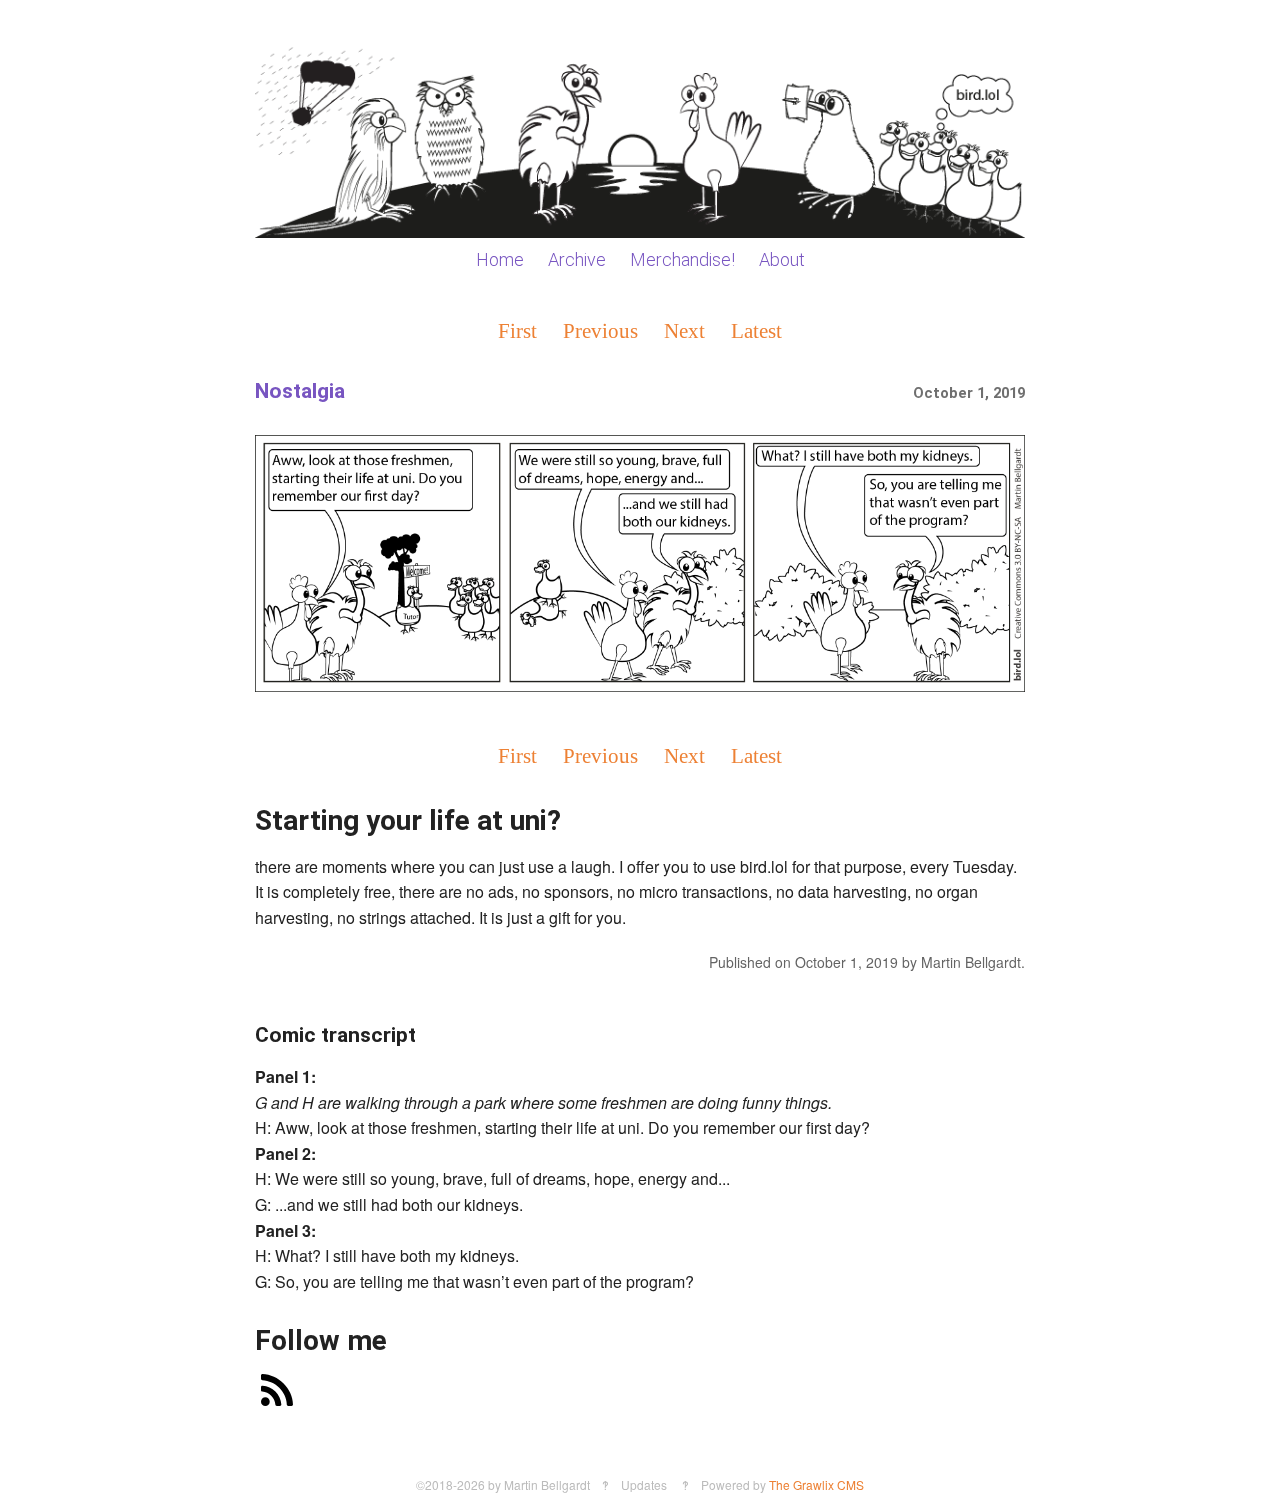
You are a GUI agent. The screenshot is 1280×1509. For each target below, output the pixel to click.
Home (500, 259)
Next (684, 330)
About (782, 259)
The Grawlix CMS (816, 1484)
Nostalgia (300, 391)
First (517, 330)
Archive (577, 259)
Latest (756, 330)
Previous (600, 330)
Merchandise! (682, 259)
